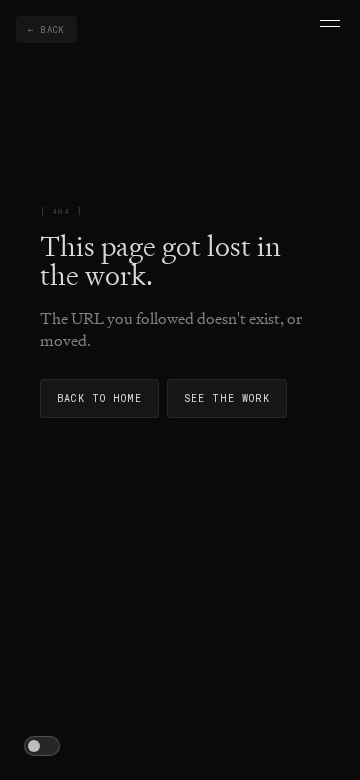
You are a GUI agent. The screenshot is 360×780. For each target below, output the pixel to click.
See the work (227, 398)
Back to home (99, 398)
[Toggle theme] (42, 746)
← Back (46, 29)
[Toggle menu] (330, 23)
